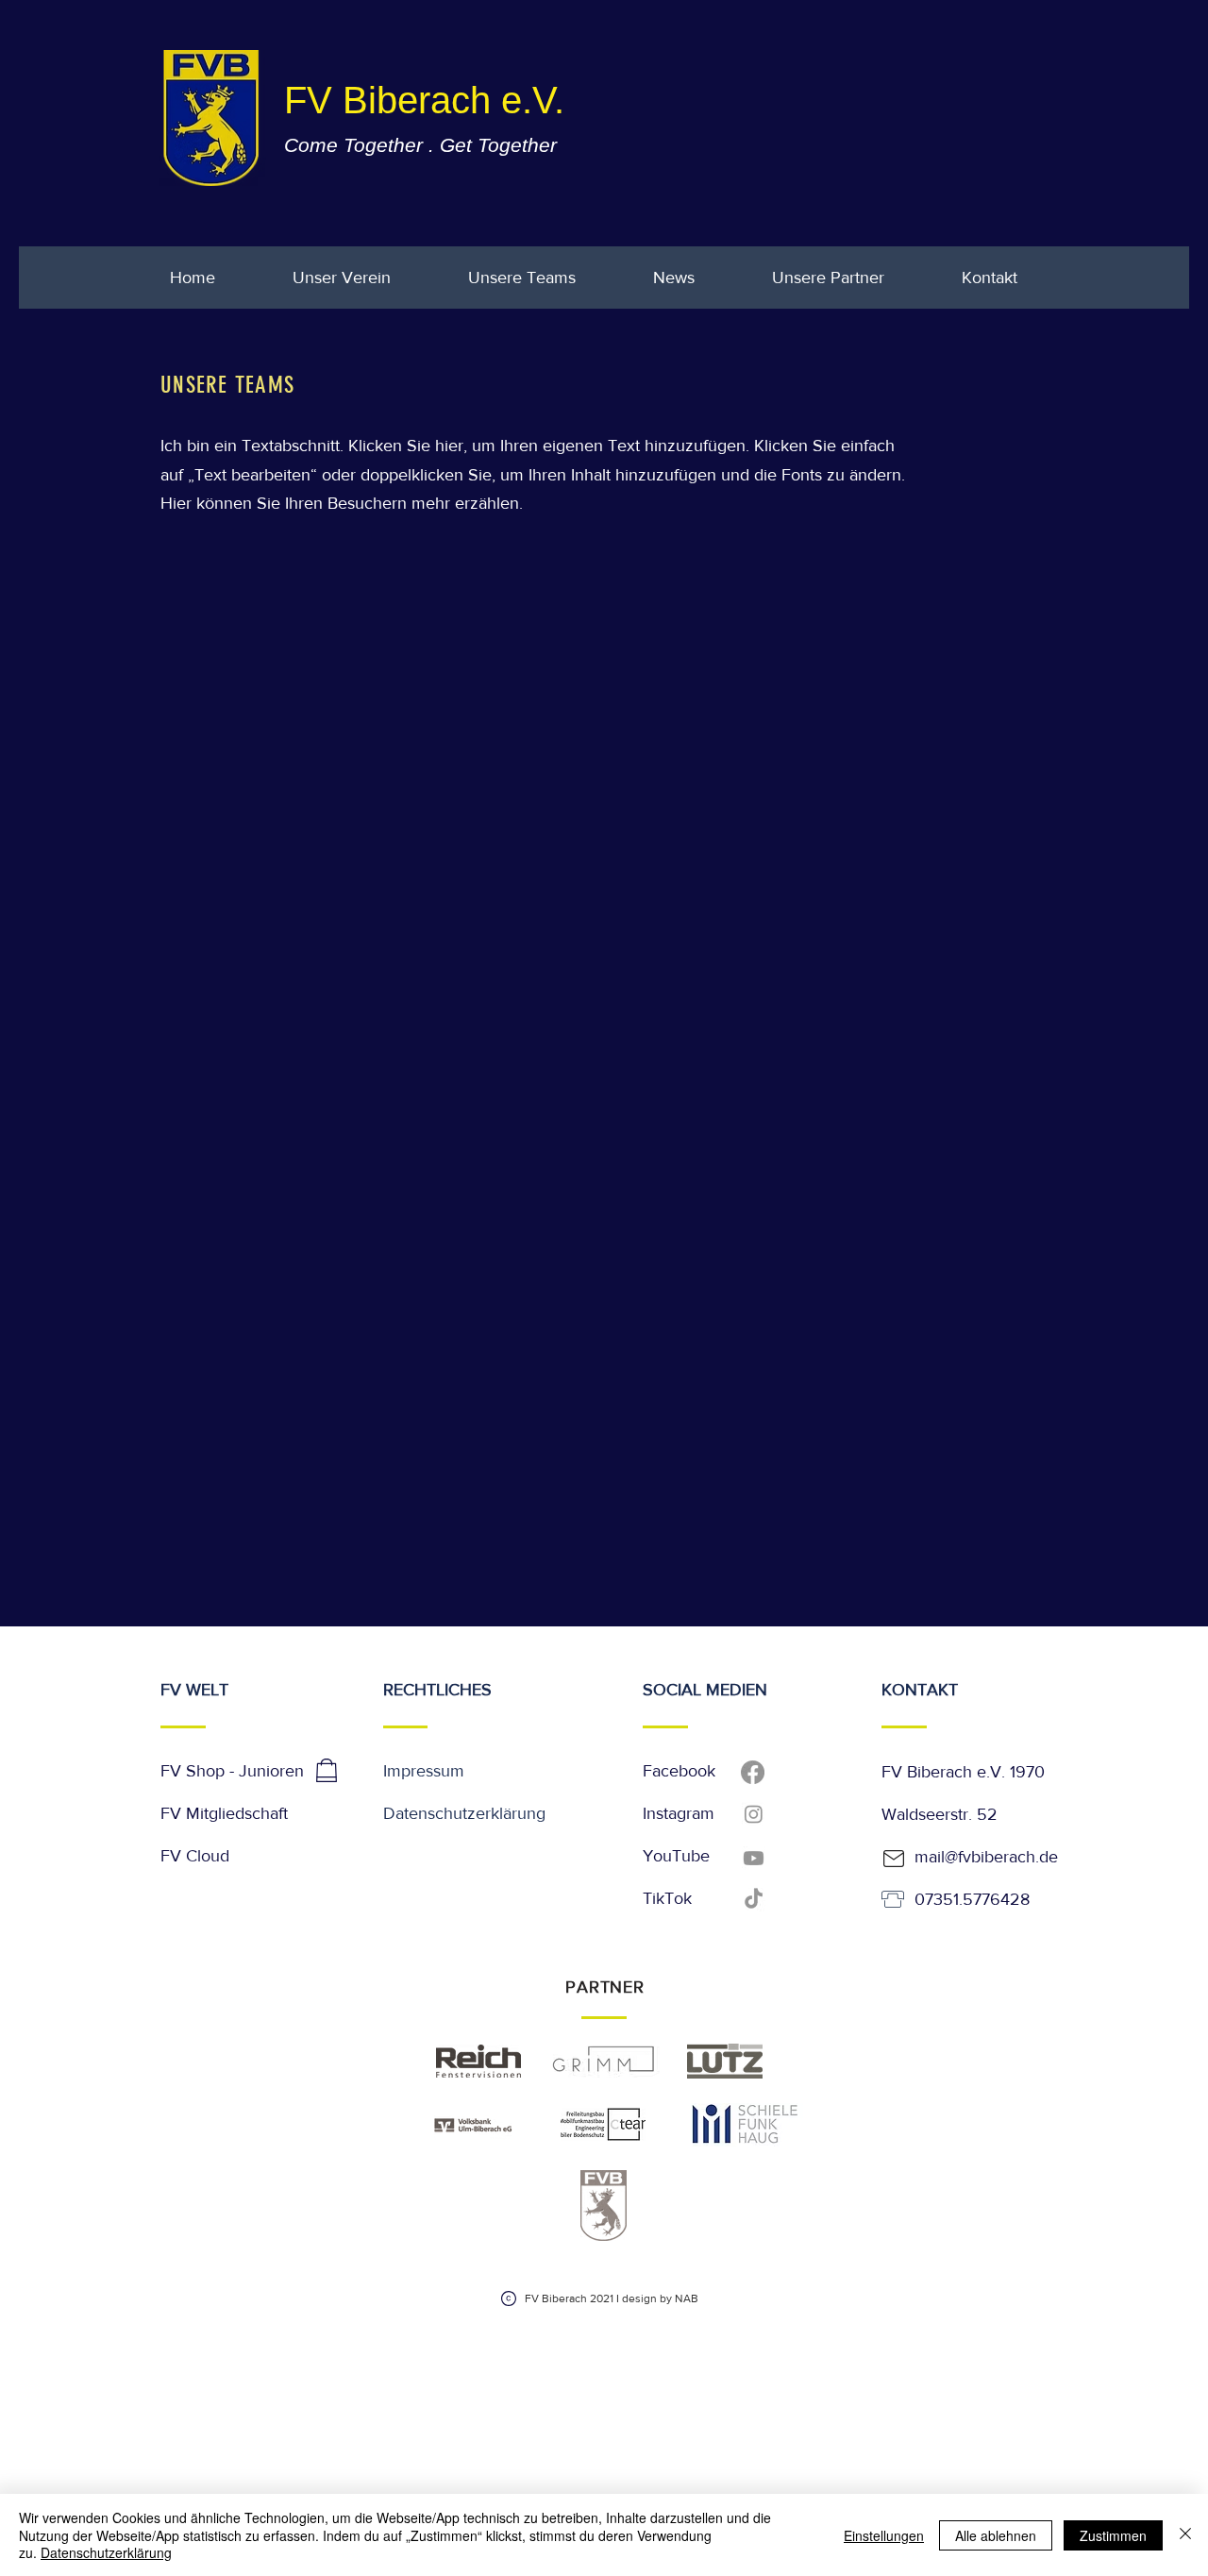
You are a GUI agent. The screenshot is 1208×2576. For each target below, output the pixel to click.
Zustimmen (1113, 2535)
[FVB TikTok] (754, 1900)
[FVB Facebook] (753, 1772)
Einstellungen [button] (884, 2535)
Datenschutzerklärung (464, 1813)
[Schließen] (1185, 2535)
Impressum (424, 1771)
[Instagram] (754, 1814)
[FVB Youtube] (754, 1858)
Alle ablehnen (996, 2535)
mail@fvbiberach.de (986, 1857)
